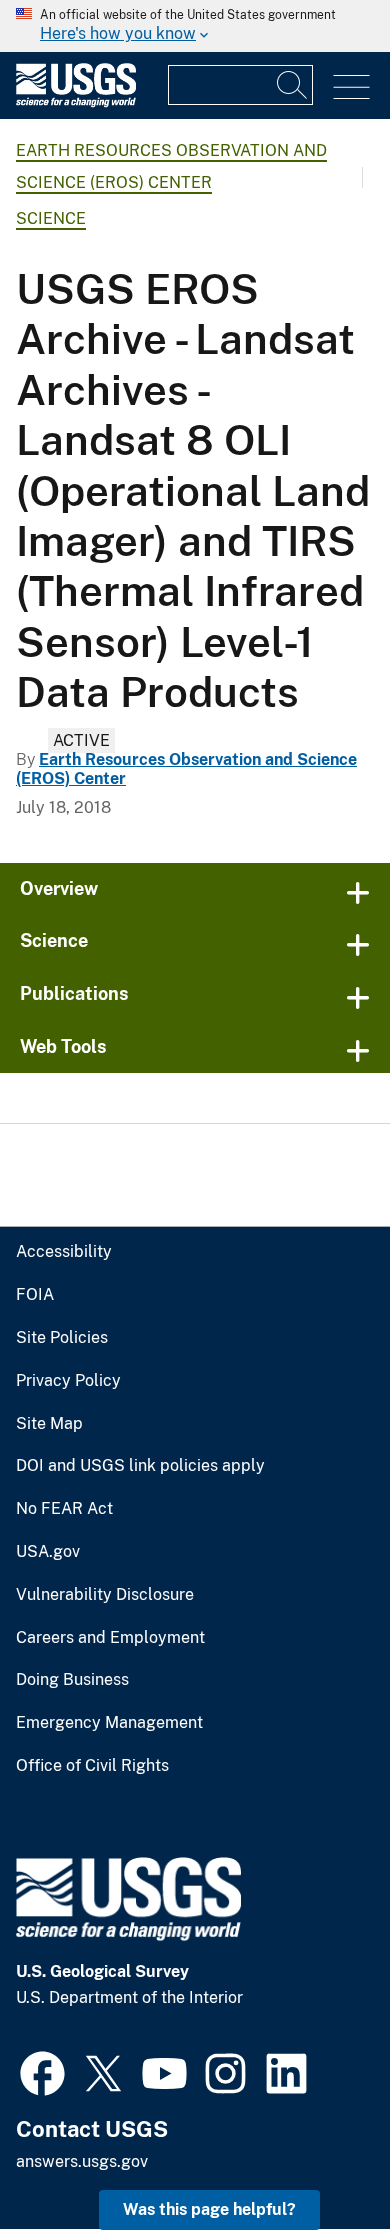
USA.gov (48, 1552)
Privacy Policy (68, 1381)
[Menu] (351, 87)
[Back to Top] (317, 2157)
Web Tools (63, 1046)
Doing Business (72, 1680)
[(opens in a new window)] (42, 2071)
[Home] (76, 102)
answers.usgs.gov (82, 2161)
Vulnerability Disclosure (105, 1595)
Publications (74, 993)
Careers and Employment (110, 1638)
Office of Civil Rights (92, 1766)
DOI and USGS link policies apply (140, 1466)
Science (51, 218)
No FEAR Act (64, 1509)
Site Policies (62, 1338)
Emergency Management (109, 1723)
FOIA (35, 1295)
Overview (59, 888)
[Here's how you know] (195, 26)
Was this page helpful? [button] (209, 2209)
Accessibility (64, 1252)
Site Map (49, 1424)
